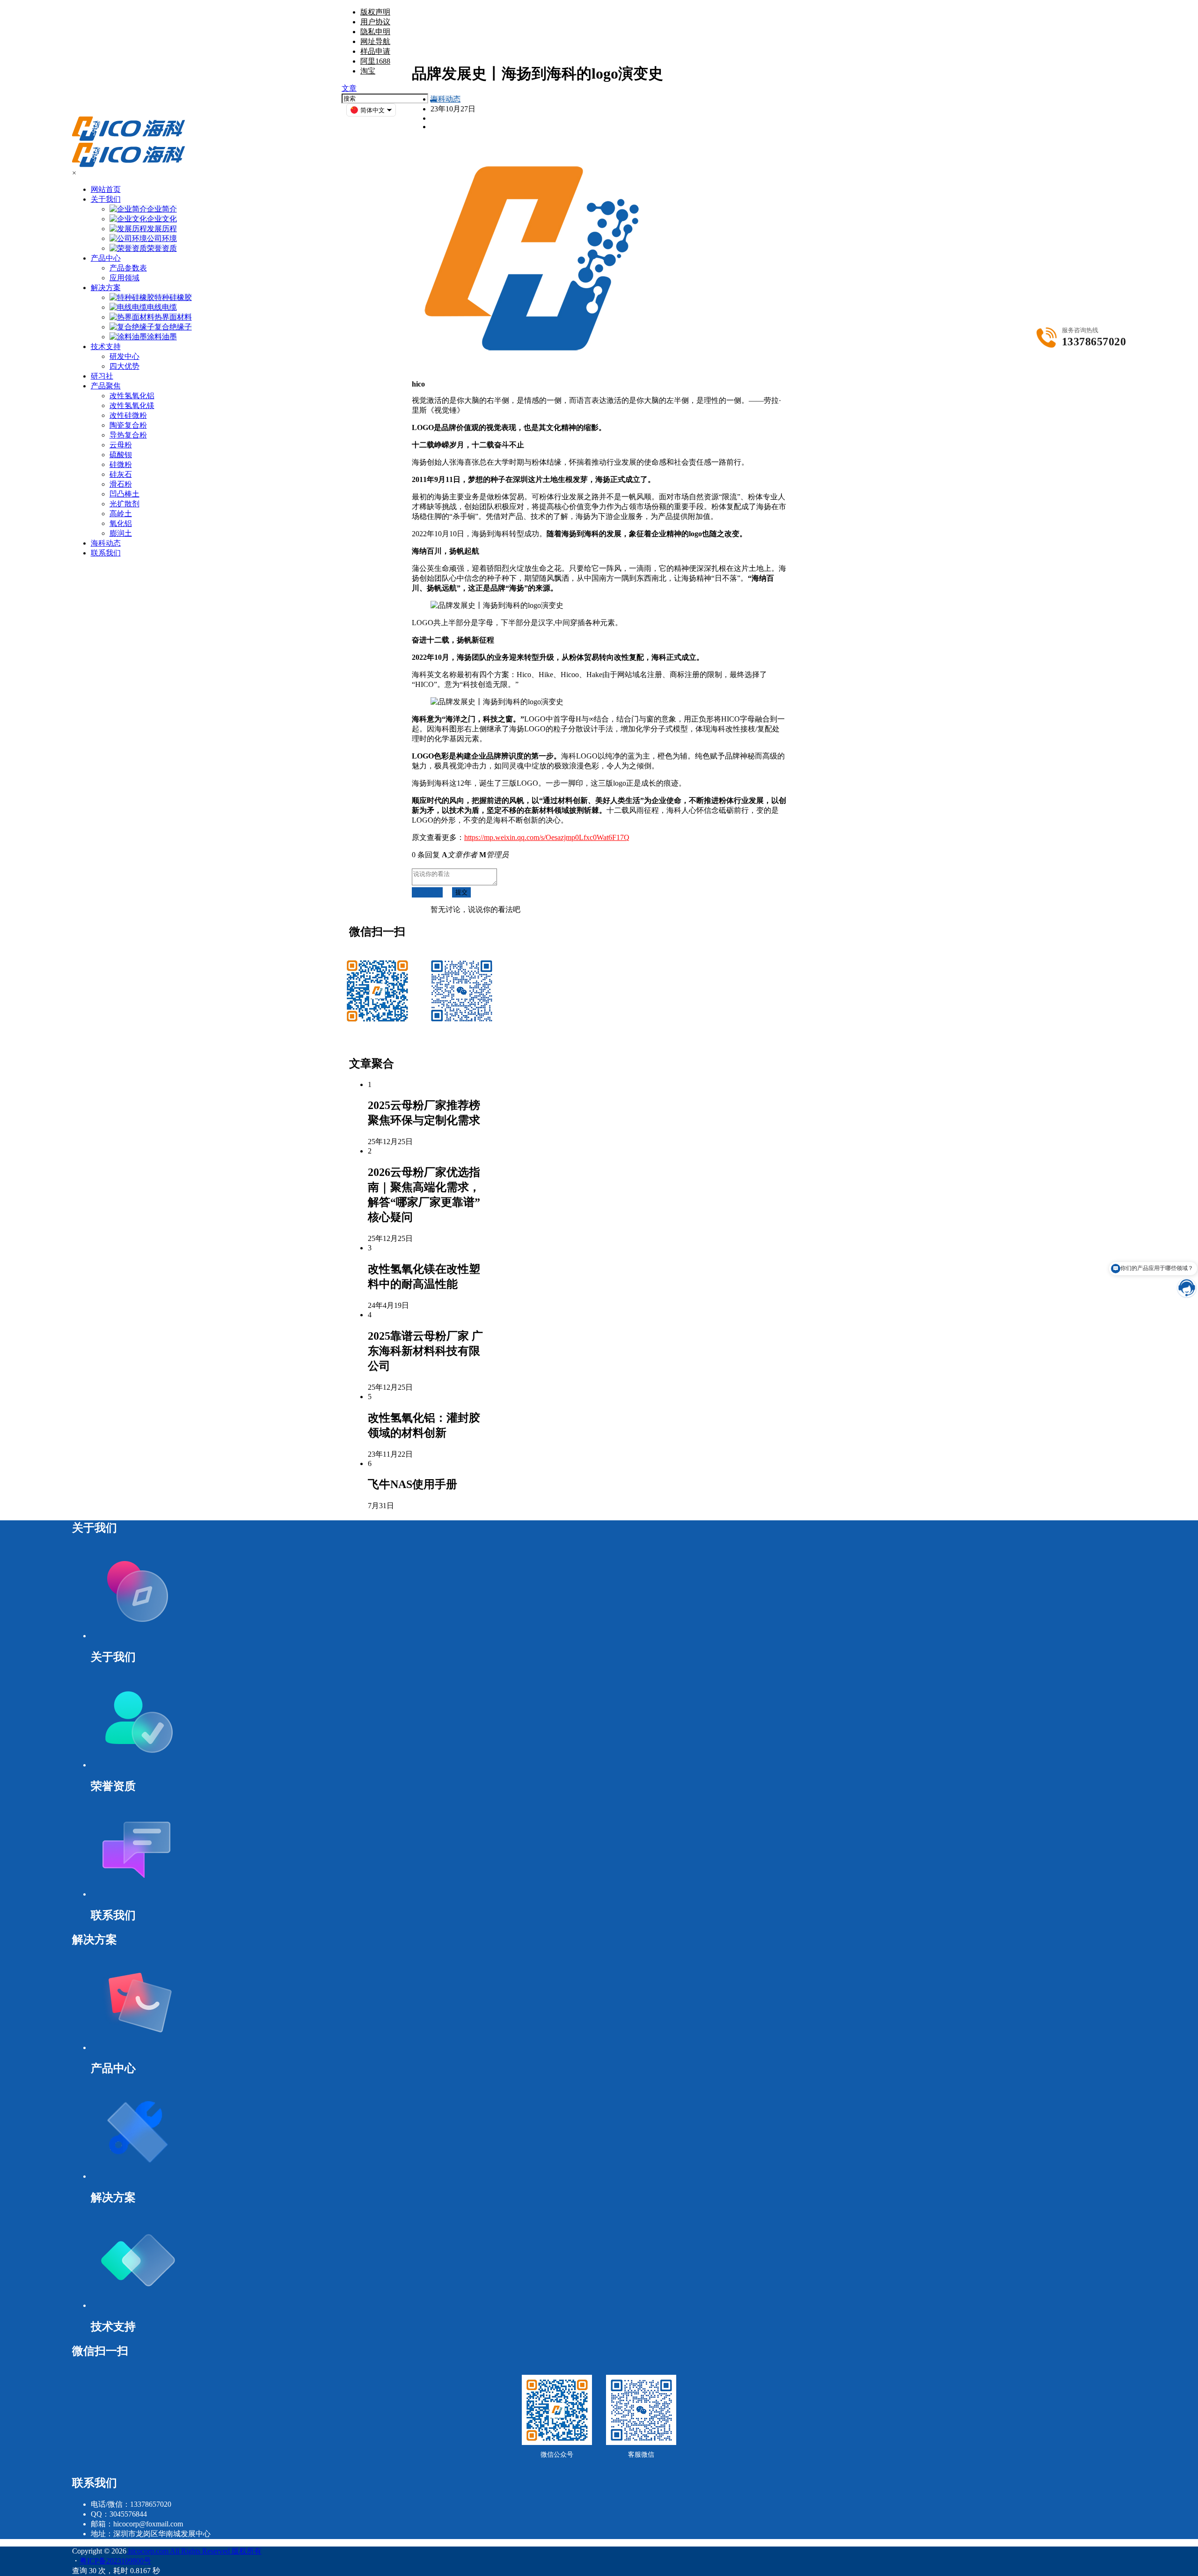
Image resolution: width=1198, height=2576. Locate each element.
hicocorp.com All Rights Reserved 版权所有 (194, 2551)
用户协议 (375, 22)
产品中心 (106, 258)
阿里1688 (375, 61)
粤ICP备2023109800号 (115, 2561)
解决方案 (106, 288)
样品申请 (375, 51)
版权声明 (375, 12)
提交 (461, 892)
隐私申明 (375, 32)
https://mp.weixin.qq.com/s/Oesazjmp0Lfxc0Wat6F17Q (547, 837)
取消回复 (427, 892)
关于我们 (106, 199)
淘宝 (368, 71)
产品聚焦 (106, 386)
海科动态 (446, 99)
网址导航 (375, 41)
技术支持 (106, 347)
